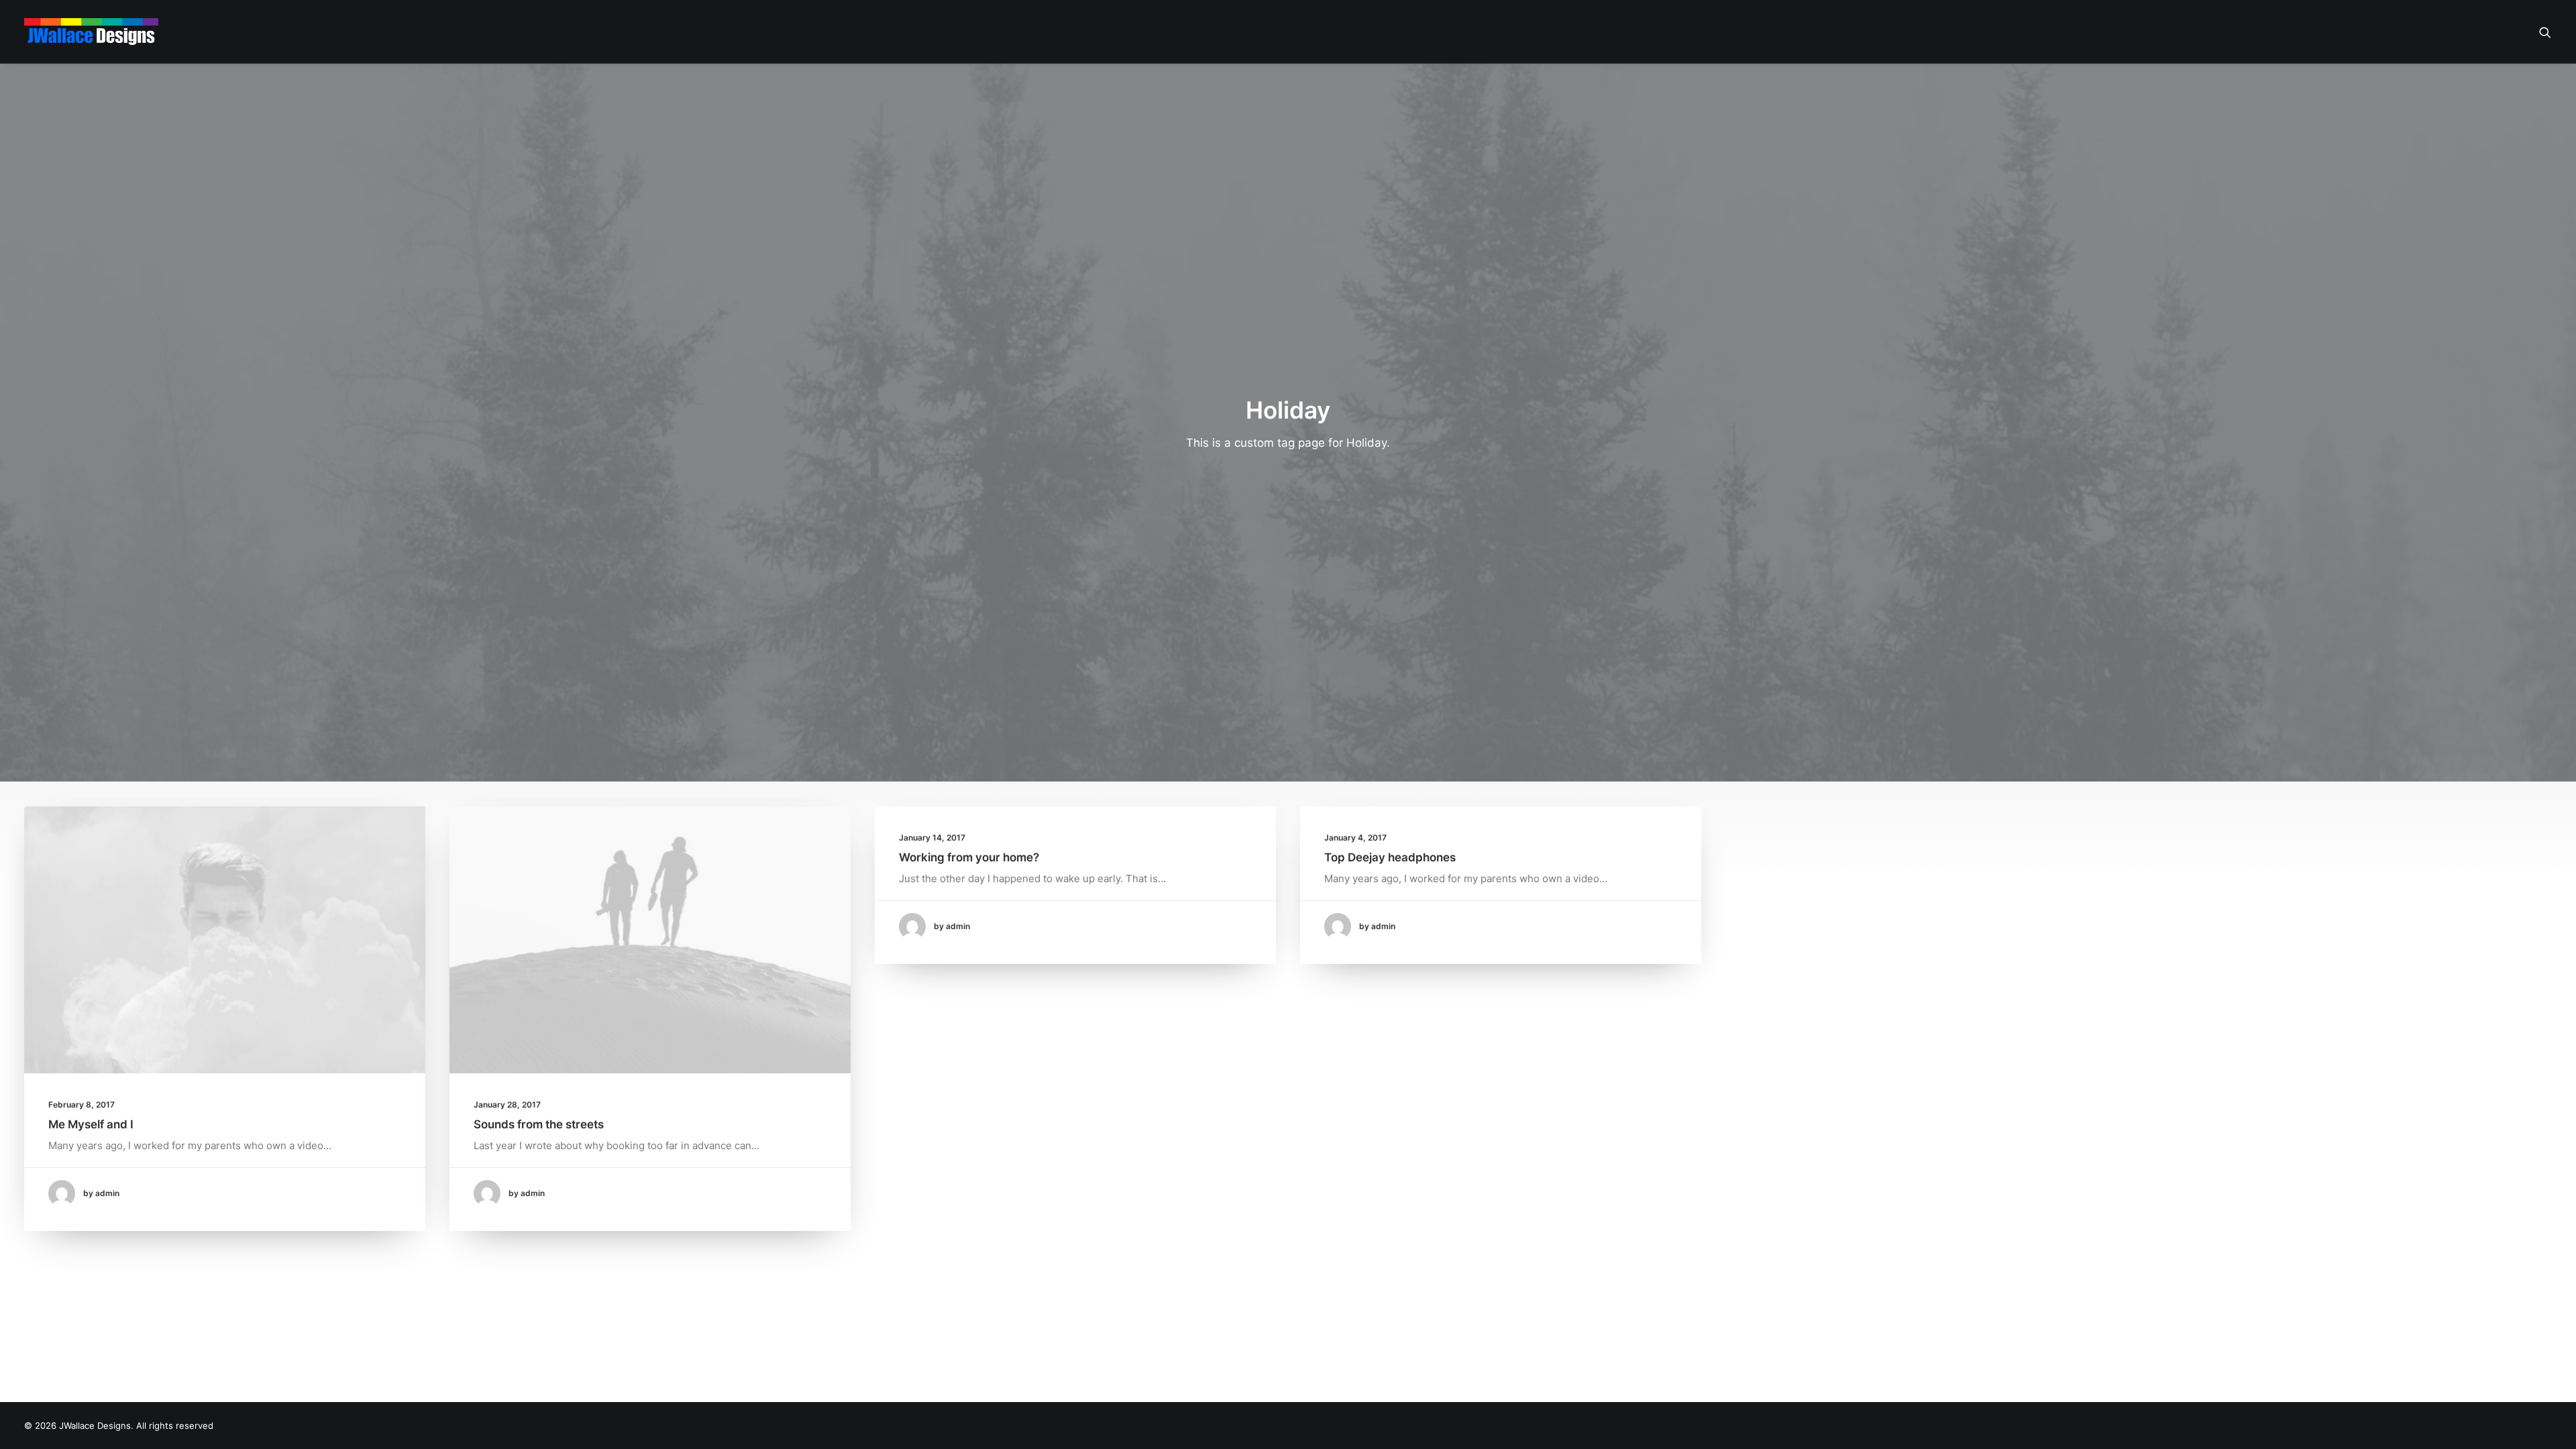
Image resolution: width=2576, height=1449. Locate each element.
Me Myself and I (91, 1124)
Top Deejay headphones (1390, 857)
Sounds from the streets (539, 1124)
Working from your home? (969, 857)
